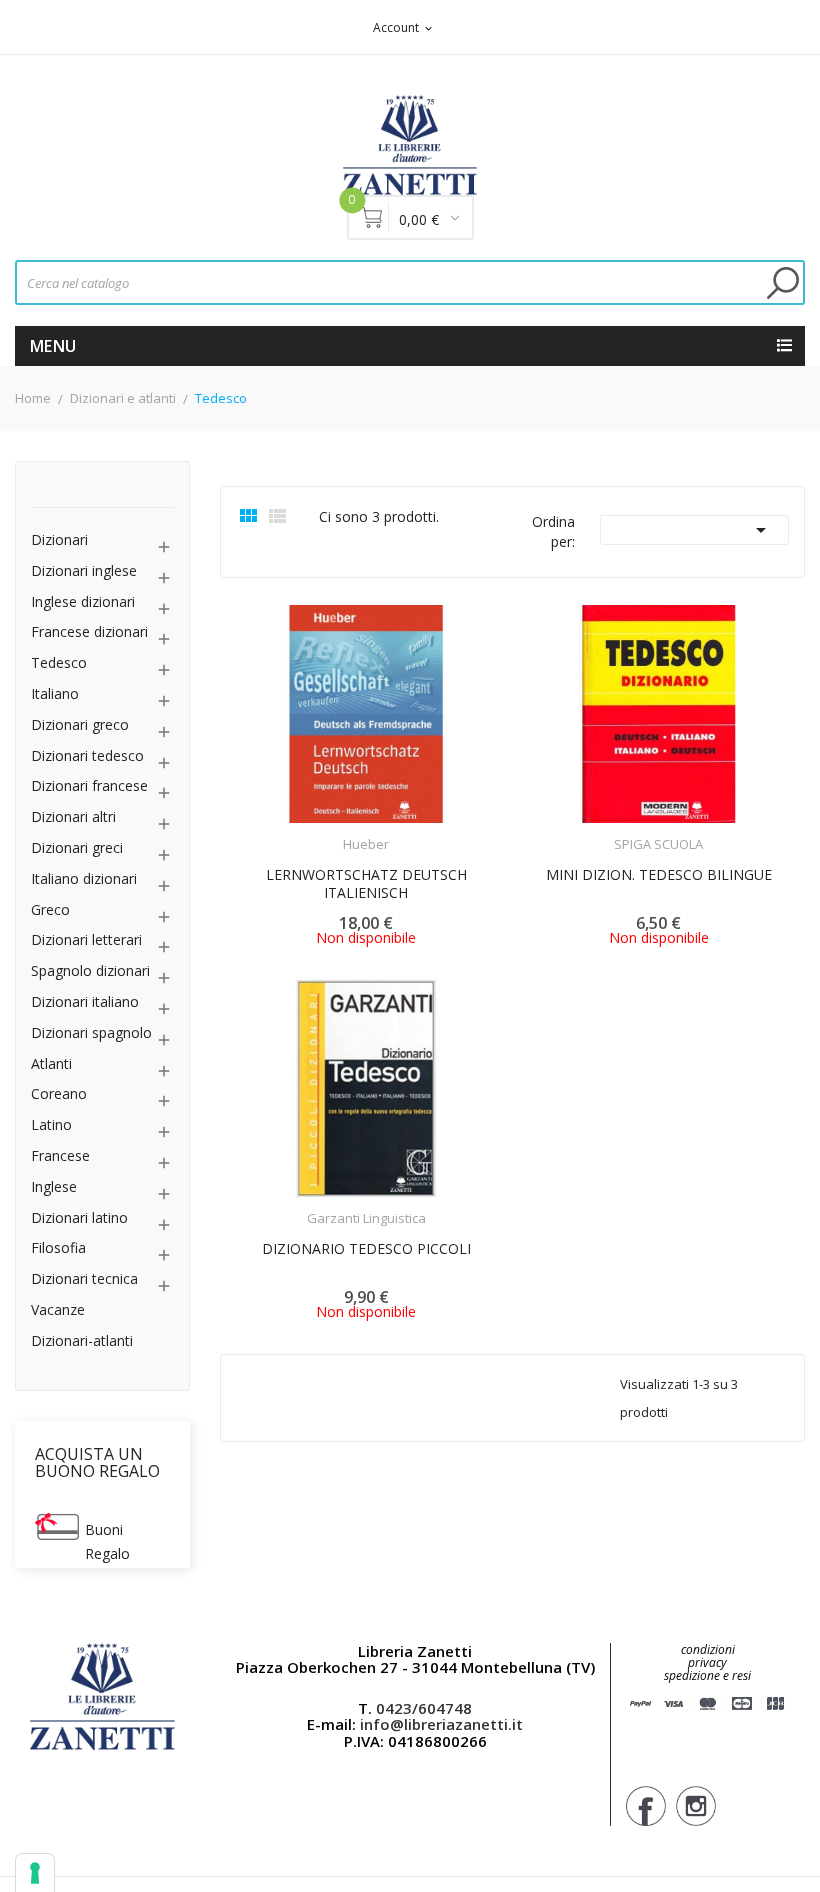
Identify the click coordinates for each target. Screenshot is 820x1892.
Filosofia (58, 1248)
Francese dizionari (89, 632)
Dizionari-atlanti (82, 1341)
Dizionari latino (79, 1218)
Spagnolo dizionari (90, 971)
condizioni (708, 1649)
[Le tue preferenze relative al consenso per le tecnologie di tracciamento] (35, 1873)
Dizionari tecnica (84, 1279)
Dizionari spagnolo (91, 1033)
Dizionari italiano (85, 1002)
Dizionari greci (77, 848)
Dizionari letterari (86, 940)
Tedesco (59, 663)
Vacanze (58, 1310)
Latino (51, 1125)
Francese (60, 1156)
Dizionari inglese (84, 571)
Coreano (59, 1094)
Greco (50, 910)
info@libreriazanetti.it (441, 1724)
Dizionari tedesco (87, 756)
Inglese (54, 1187)
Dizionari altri (73, 817)
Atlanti (51, 1064)
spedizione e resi (707, 1676)
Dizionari (59, 540)
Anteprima (311, 832)
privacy (707, 1662)
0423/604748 (424, 1708)
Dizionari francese (89, 786)
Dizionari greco (80, 725)
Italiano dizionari (84, 879)
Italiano (55, 694)
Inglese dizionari (83, 602)
